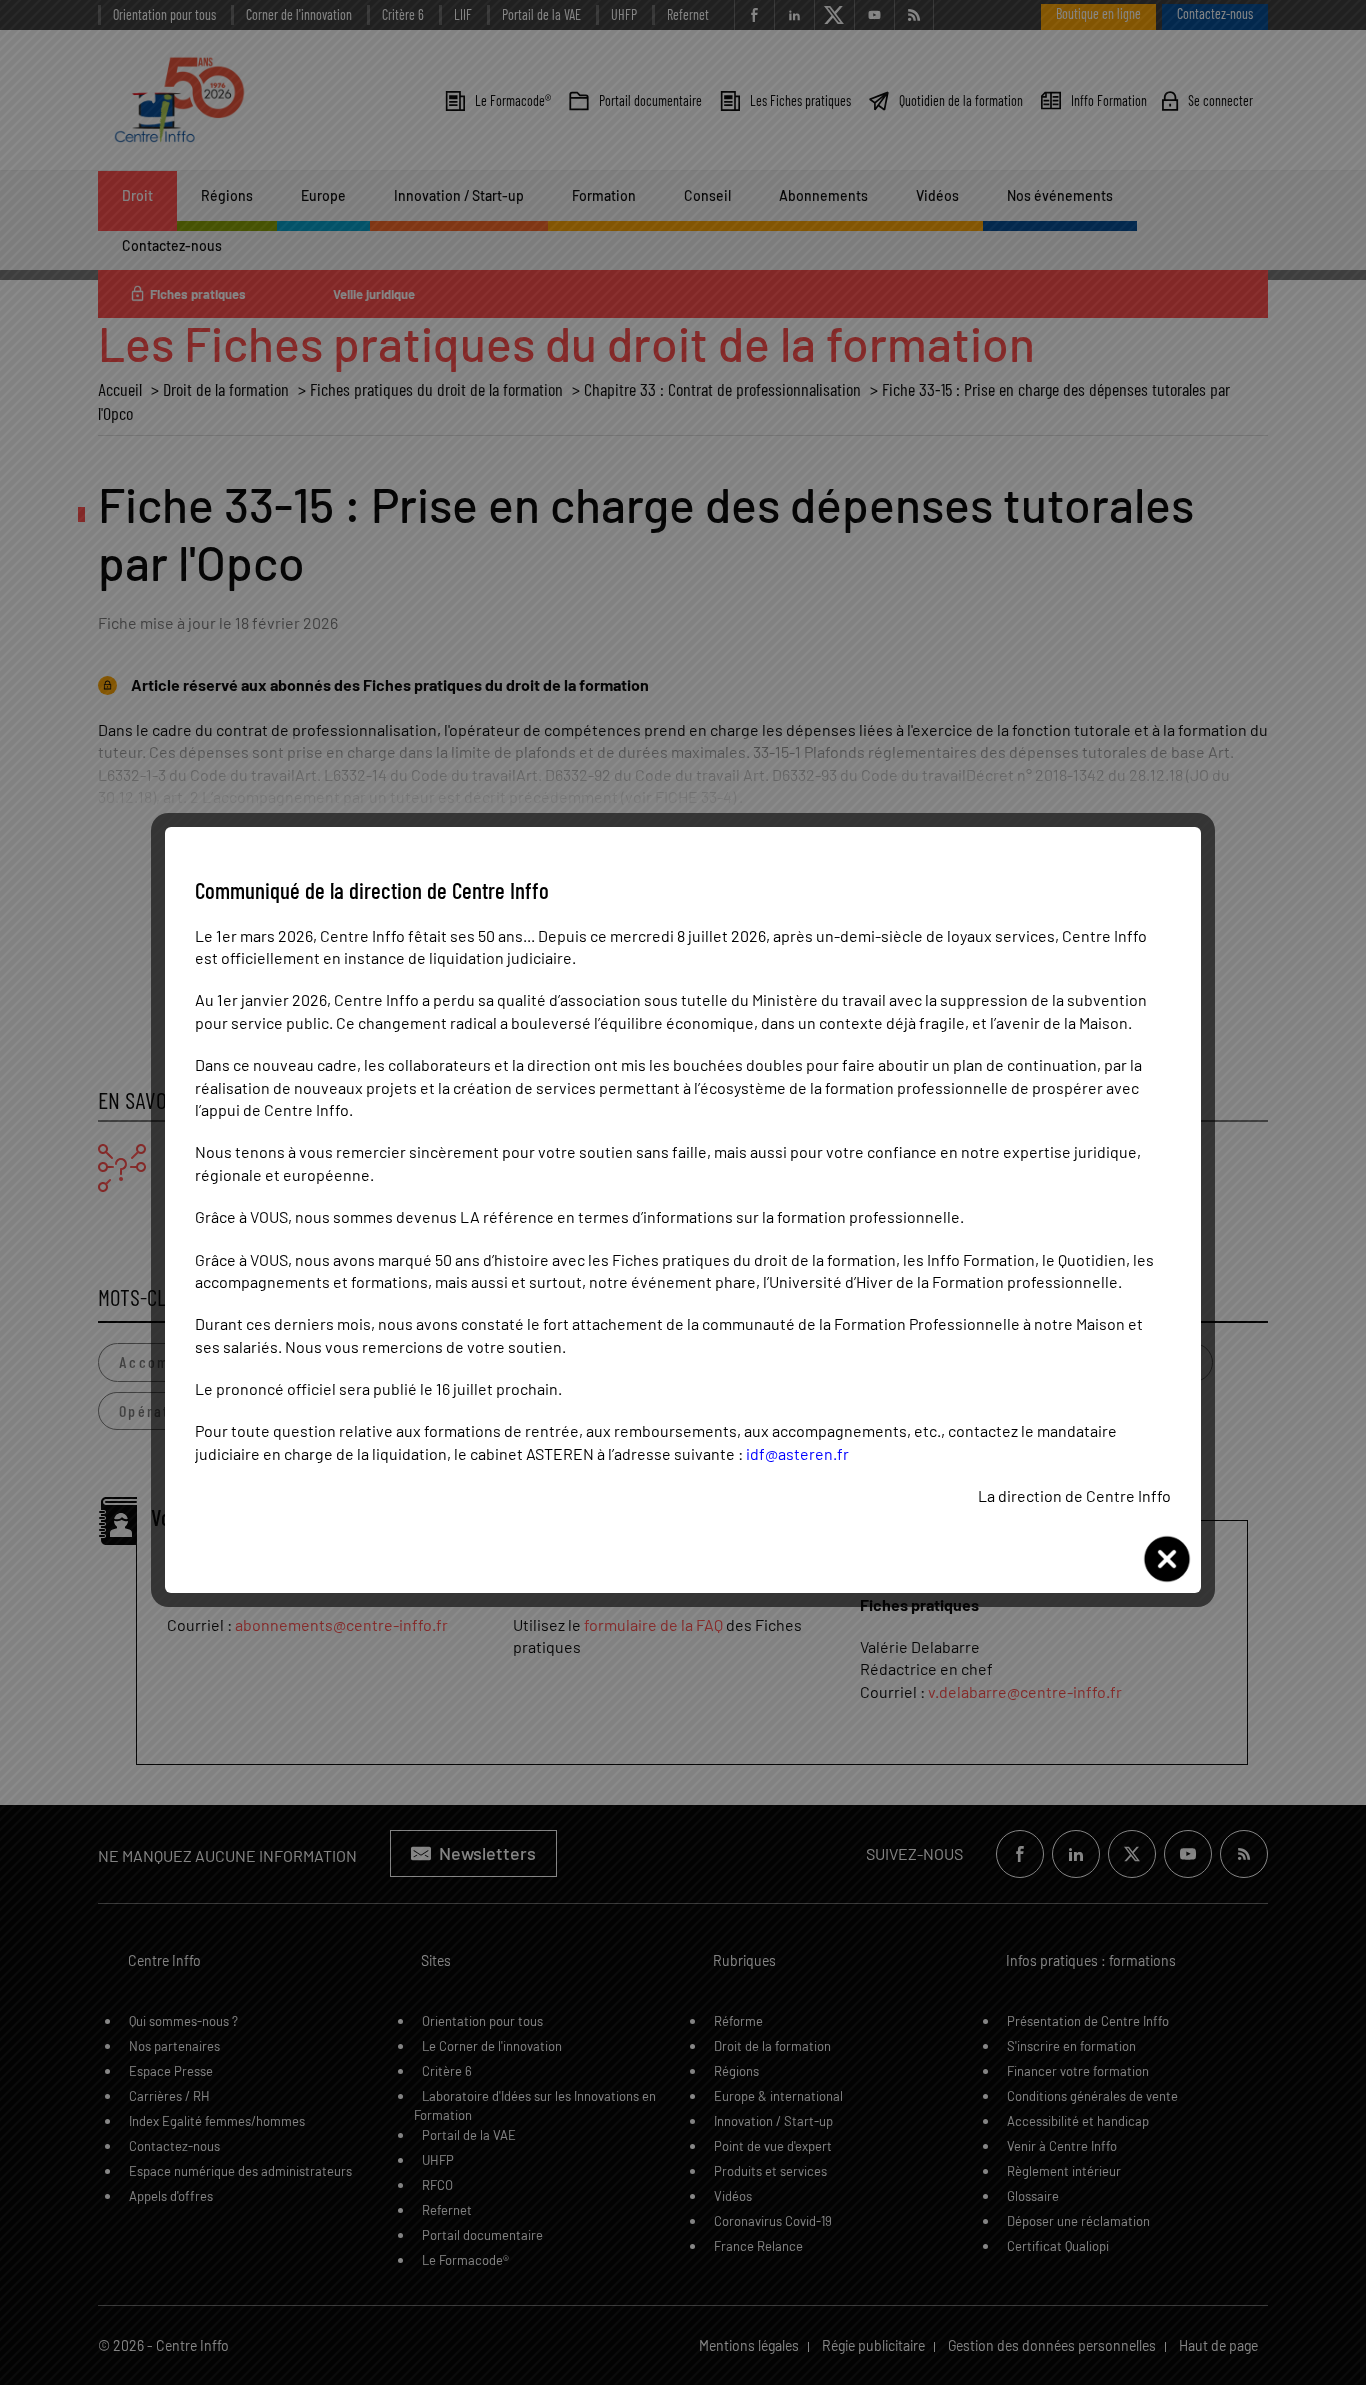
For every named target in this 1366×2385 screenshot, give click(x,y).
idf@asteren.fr (797, 1453)
